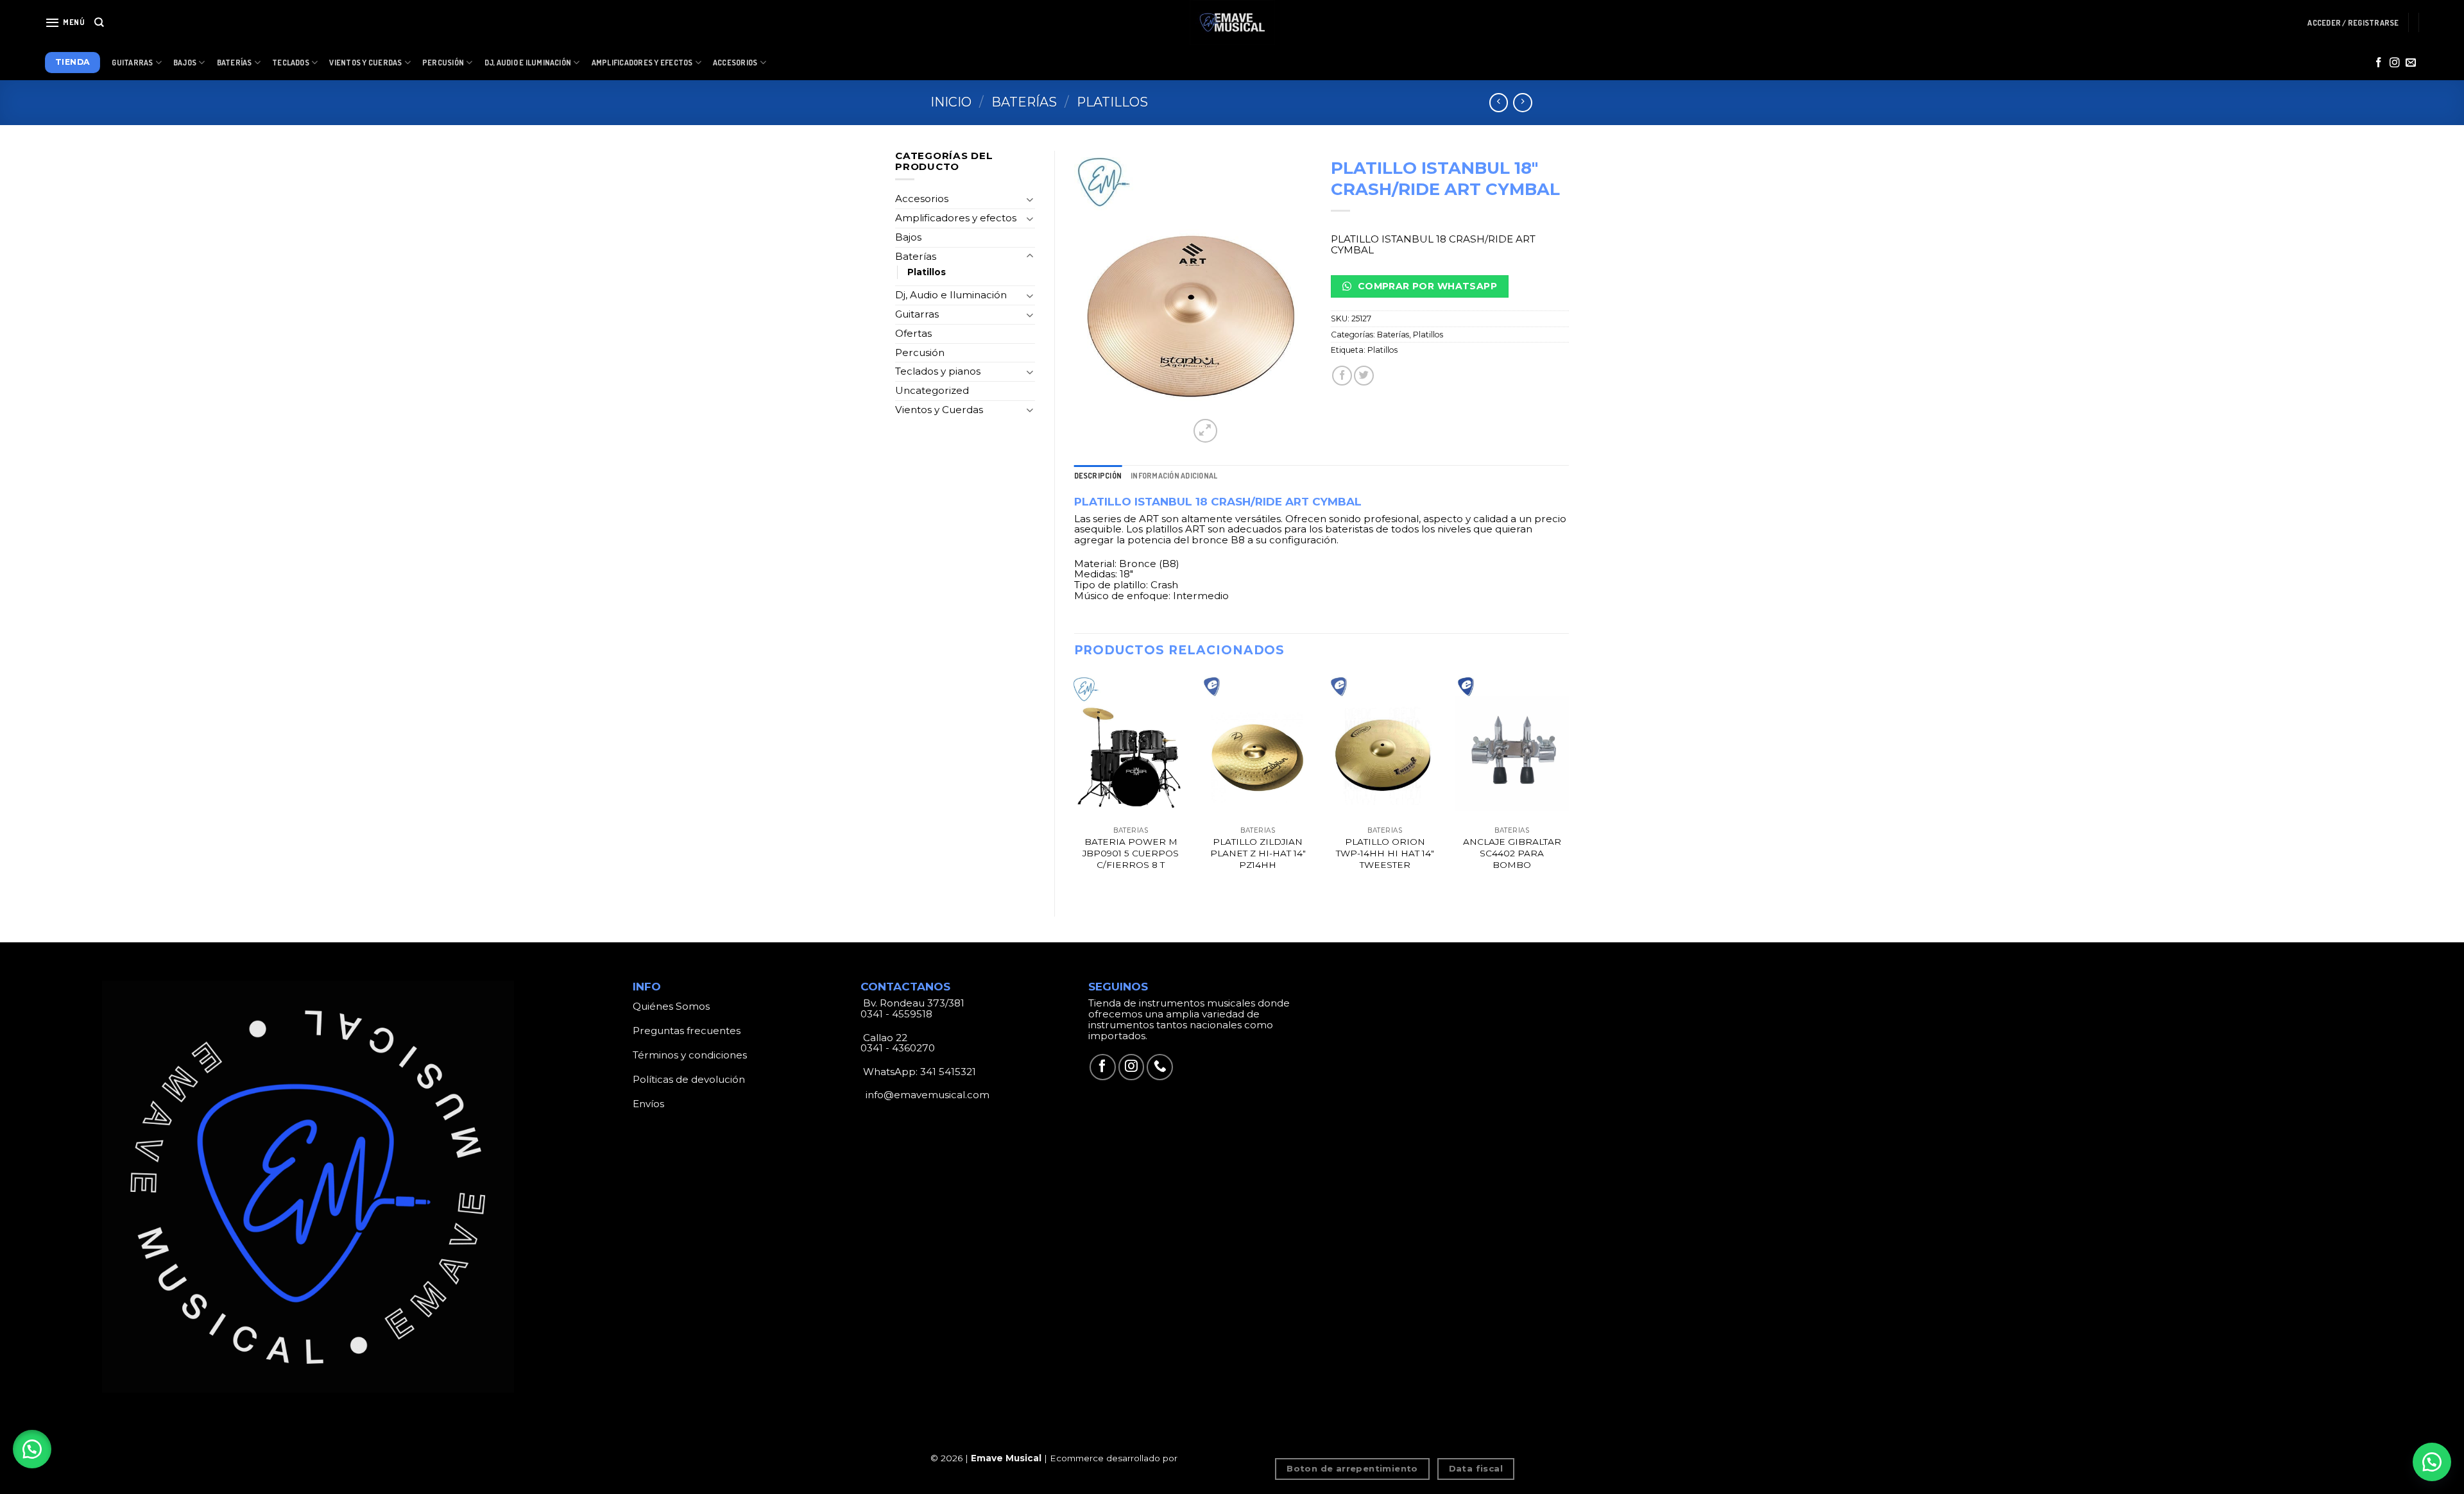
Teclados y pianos (938, 371)
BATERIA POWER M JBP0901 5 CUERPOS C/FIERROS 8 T (1131, 853)
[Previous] (1075, 784)
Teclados (291, 63)
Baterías (235, 63)
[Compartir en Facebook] (1342, 376)
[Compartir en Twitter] (1364, 376)
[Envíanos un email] (2411, 63)
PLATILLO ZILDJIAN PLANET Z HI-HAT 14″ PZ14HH (1258, 853)
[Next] (1568, 784)
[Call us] (1160, 1067)
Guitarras (132, 63)
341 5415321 (948, 1072)
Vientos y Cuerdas (365, 63)
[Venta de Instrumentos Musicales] (1232, 22)
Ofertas (913, 333)
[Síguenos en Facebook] (2379, 63)
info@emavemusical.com (926, 1095)
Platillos (1112, 102)
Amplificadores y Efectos (642, 63)
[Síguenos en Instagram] (2395, 63)
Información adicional (1174, 476)
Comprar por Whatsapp (1426, 286)
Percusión (443, 63)
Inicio (951, 102)
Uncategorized (932, 390)
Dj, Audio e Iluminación (528, 63)
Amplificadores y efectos (956, 218)
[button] (32, 1449)
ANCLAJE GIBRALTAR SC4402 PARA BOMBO (1512, 853)
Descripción (1098, 476)
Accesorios (735, 63)
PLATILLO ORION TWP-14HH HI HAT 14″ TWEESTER (1385, 853)
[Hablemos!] (2432, 1462)
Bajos (185, 63)
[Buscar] (99, 22)
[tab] (1098, 476)
